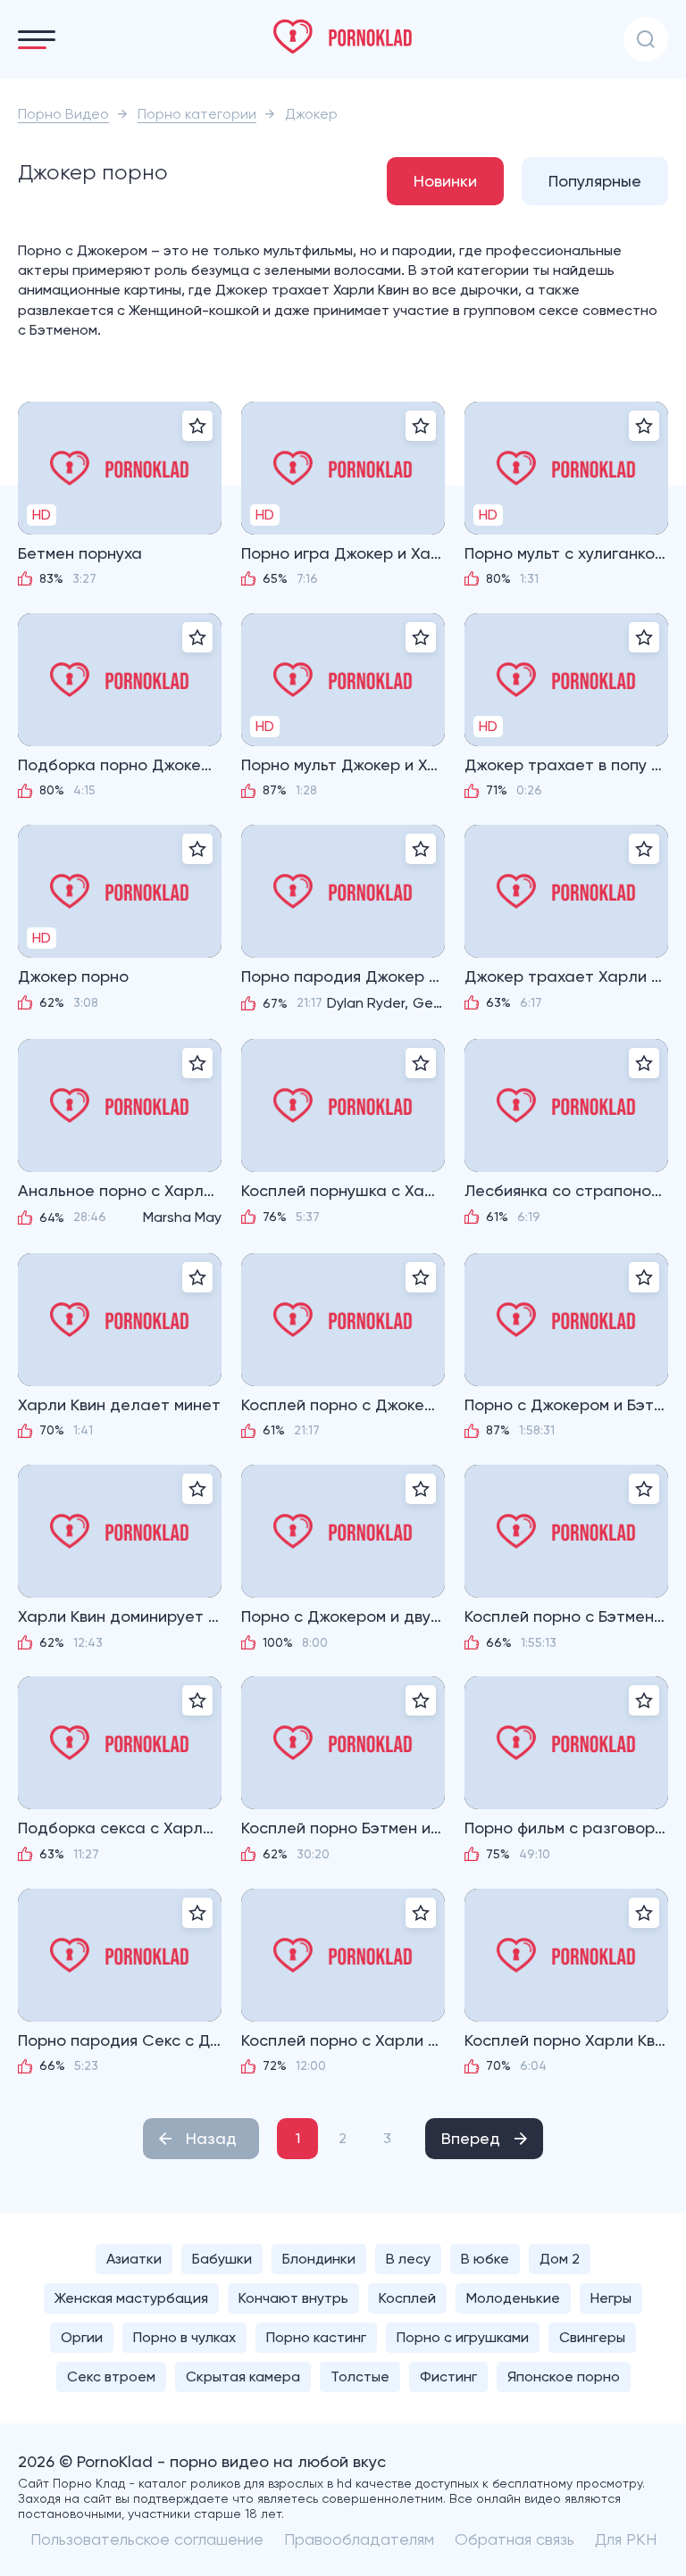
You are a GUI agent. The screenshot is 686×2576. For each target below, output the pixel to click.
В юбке (485, 2259)
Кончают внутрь (293, 2298)
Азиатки (134, 2259)
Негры (611, 2298)
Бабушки (222, 2259)
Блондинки (319, 2259)
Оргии (82, 2337)
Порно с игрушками (463, 2337)
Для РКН (626, 2539)
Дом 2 (560, 2259)
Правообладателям (359, 2539)
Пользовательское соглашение (147, 2539)
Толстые (360, 2377)
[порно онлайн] (343, 37)
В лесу (408, 2259)
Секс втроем (111, 2377)
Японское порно (564, 2377)
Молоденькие (513, 2298)
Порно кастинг (316, 2337)
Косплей (407, 2298)
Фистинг (448, 2377)
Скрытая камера (243, 2377)
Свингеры (592, 2337)
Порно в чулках (184, 2337)
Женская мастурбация (131, 2298)
